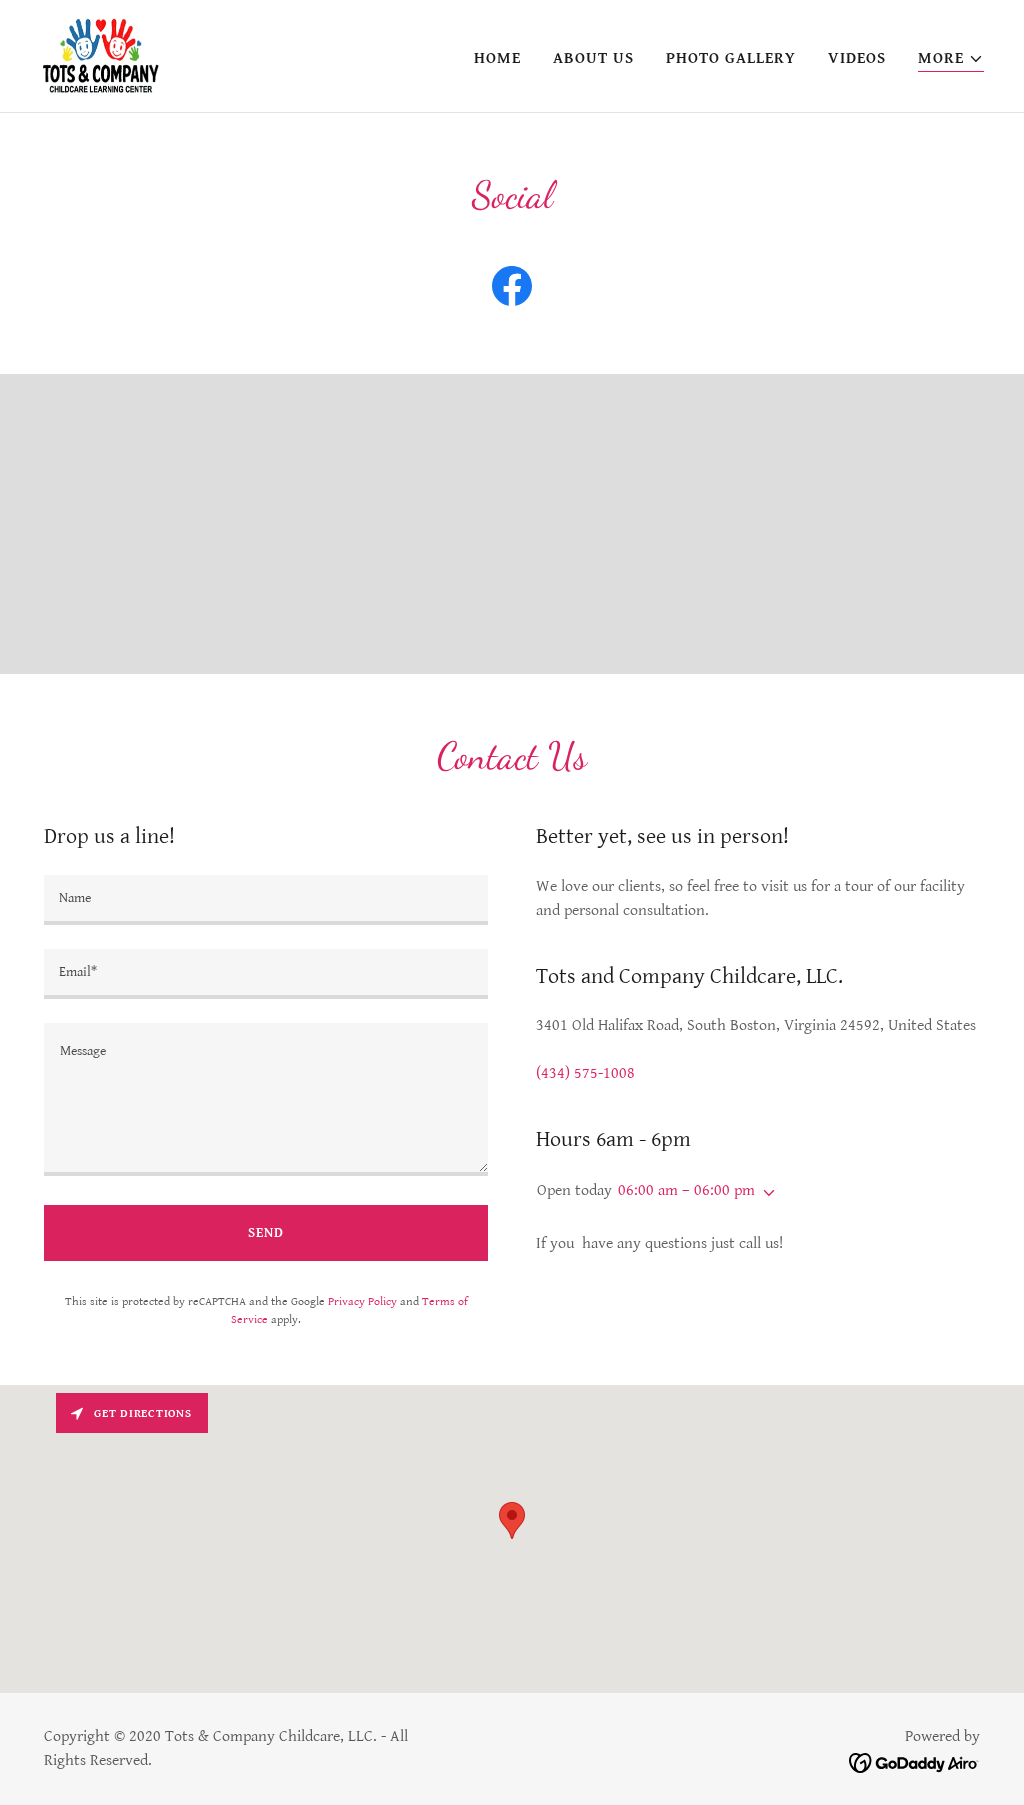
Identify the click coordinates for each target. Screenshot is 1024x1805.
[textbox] (266, 900)
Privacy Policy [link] (362, 1301)
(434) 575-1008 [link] (585, 1073)
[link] (101, 55)
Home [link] (497, 58)
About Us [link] (593, 58)
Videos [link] (857, 58)
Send (266, 1233)
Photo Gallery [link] (731, 58)
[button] (951, 59)
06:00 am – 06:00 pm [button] (686, 1190)
